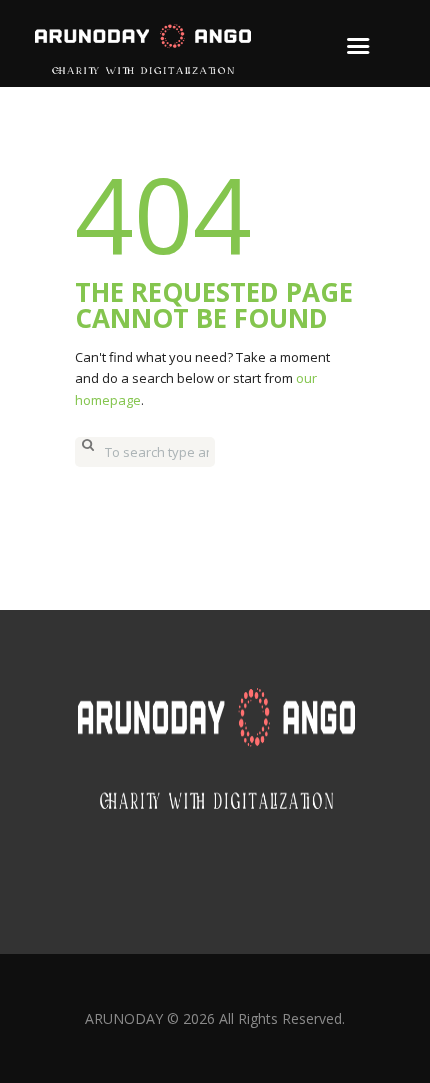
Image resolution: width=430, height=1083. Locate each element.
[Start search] (88, 452)
